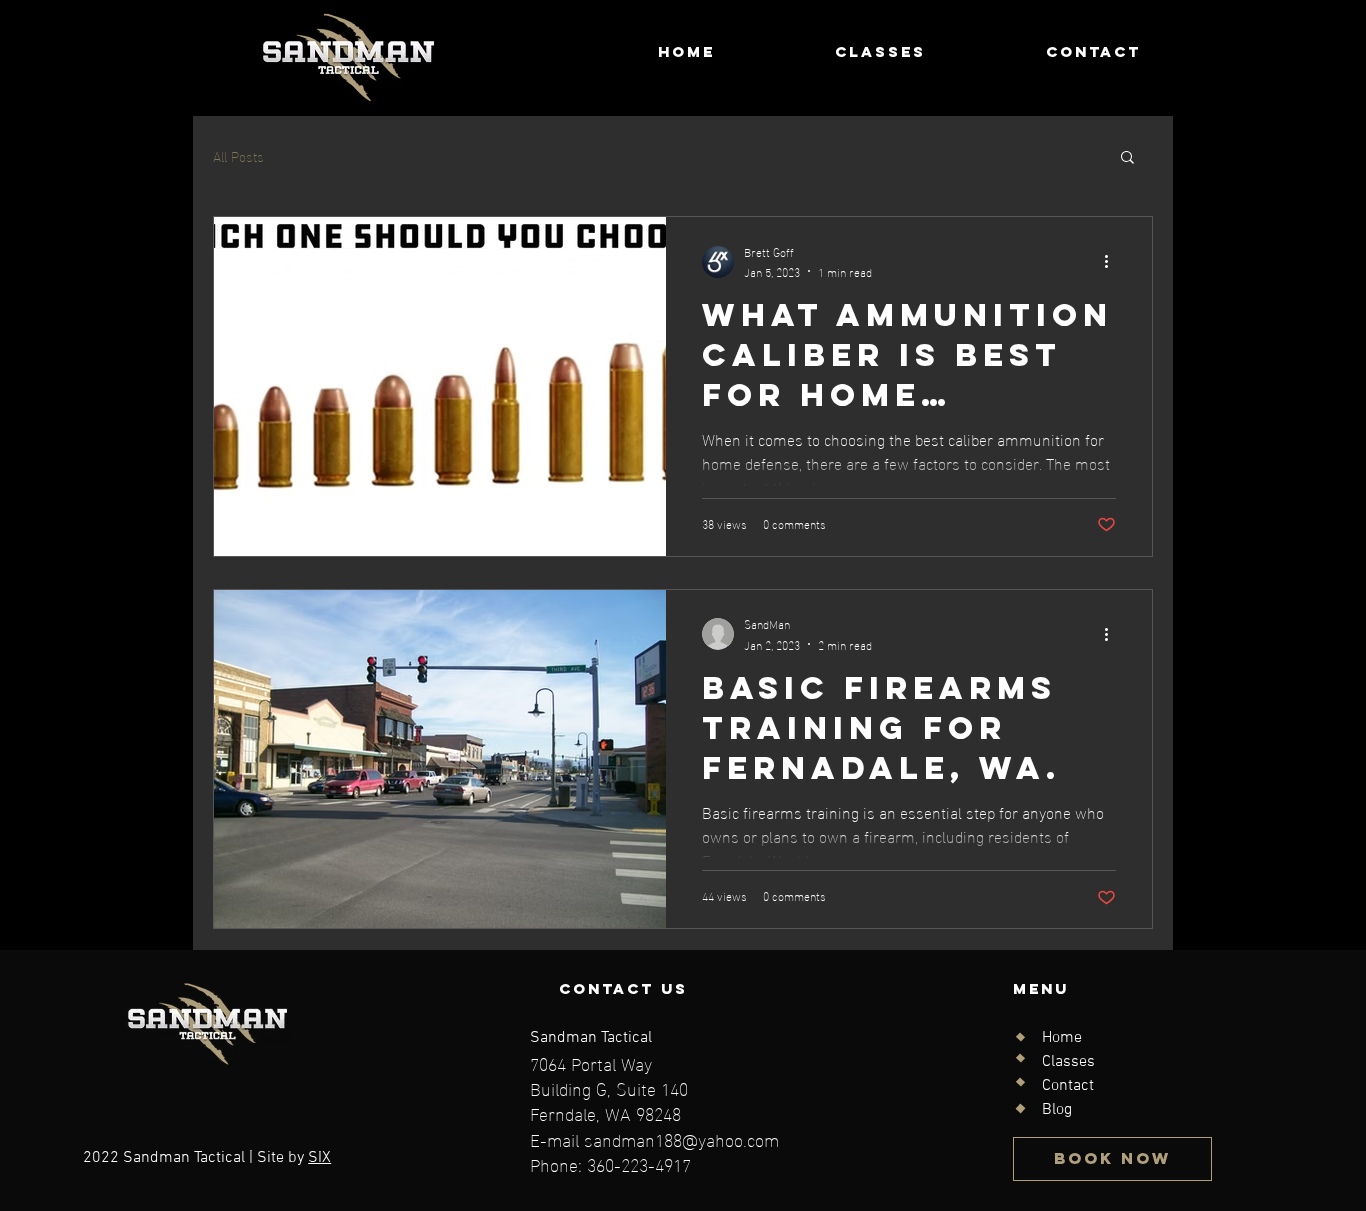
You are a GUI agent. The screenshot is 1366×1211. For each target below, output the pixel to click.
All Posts (238, 156)
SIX (319, 1158)
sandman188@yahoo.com (681, 1138)
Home (1062, 1038)
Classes (1068, 1062)
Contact (1068, 1086)
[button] (1127, 158)
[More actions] (1113, 262)
